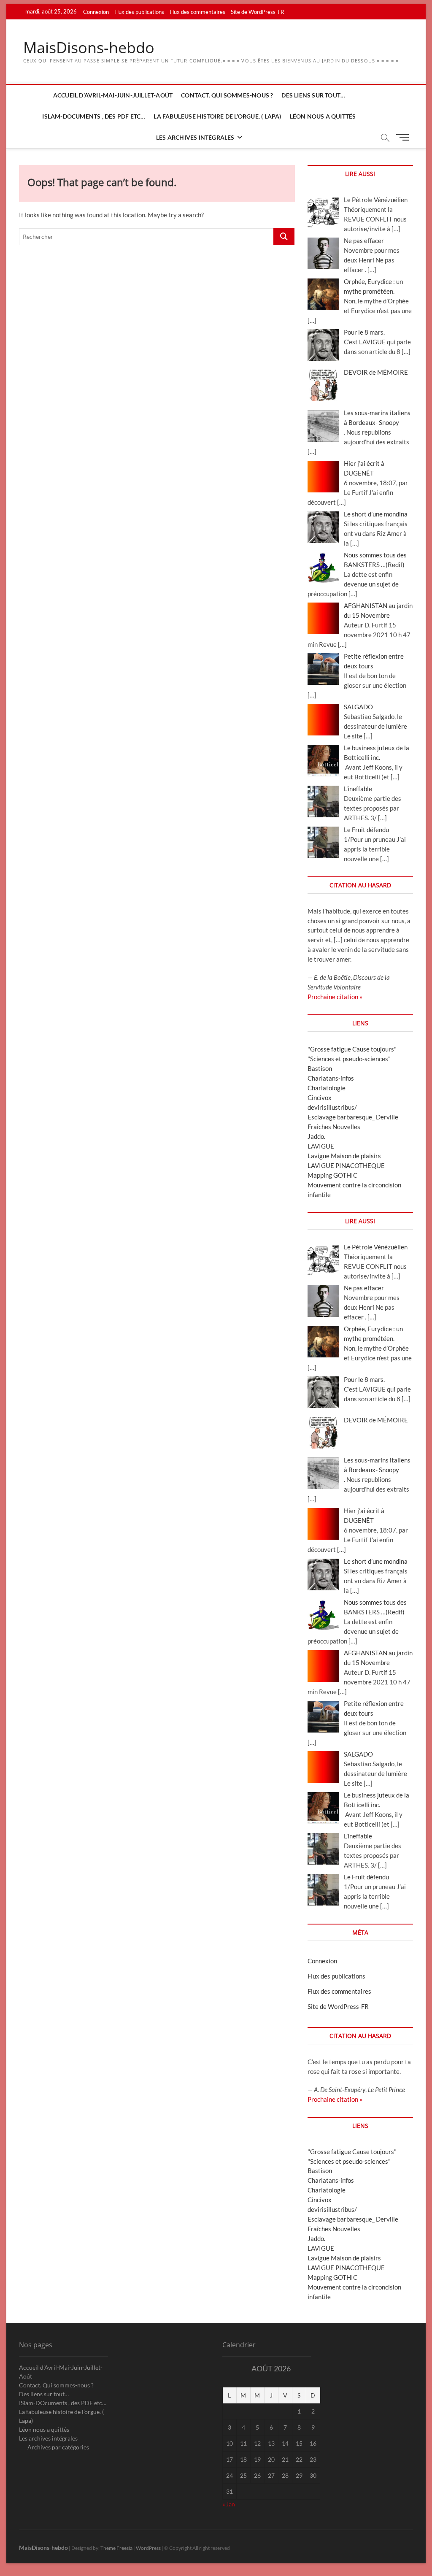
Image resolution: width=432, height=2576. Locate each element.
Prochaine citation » (335, 997)
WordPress (148, 2548)
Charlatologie (327, 1088)
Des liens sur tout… (313, 95)
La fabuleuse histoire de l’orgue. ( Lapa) (217, 116)
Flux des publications (139, 12)
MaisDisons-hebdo (89, 48)
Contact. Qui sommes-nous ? (227, 95)
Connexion (96, 12)
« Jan (229, 2504)
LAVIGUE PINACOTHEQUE (346, 1165)
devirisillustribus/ (332, 1107)
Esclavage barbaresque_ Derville (353, 1117)
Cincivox (320, 1097)
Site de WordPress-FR (257, 12)
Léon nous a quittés (323, 116)
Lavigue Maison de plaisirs (344, 1156)
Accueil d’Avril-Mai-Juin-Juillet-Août (113, 95)
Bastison (320, 1068)
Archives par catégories (58, 2447)
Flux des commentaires (197, 12)
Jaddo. (316, 1136)
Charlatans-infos (331, 1078)
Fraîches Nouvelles (334, 1127)
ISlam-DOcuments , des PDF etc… (94, 116)
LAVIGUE (321, 1146)
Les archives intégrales (195, 137)
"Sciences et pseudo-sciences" (349, 1059)
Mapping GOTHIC (332, 1175)
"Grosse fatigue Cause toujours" (352, 1049)
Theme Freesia (116, 2548)
